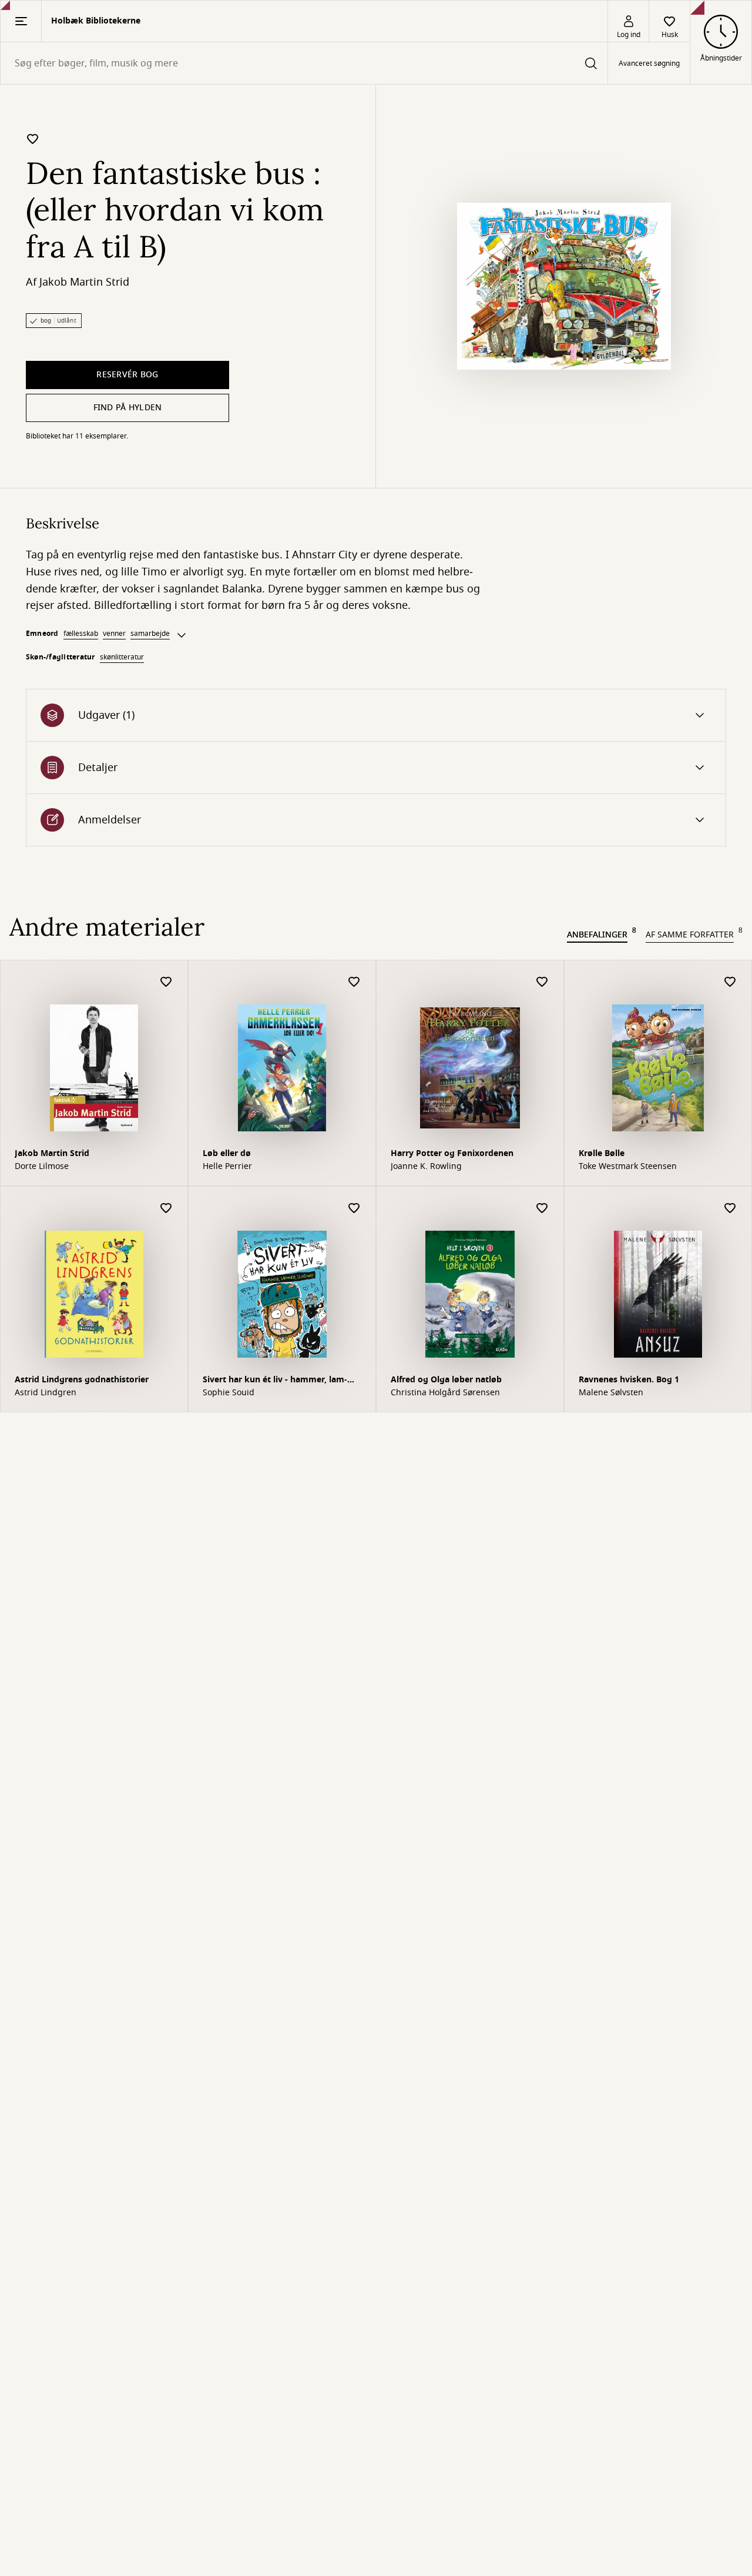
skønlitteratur (122, 657)
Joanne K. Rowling (426, 1167)
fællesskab (81, 634)
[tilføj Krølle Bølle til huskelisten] (730, 982)
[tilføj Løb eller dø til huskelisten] (354, 982)
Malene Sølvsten (611, 1393)
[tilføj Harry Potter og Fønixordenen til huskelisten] (542, 982)
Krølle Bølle (602, 1153)
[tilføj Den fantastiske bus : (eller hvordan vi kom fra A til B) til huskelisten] (33, 139)
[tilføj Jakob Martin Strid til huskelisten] (166, 982)
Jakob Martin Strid (84, 282)
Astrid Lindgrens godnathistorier (82, 1380)
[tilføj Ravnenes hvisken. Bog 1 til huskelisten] (730, 1209)
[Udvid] (182, 635)
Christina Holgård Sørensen (445, 1393)
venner (114, 634)
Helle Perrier (227, 1167)
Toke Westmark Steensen (628, 1167)
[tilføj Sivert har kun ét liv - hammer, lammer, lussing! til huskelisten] (354, 1209)
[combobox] (304, 63)
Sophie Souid (229, 1393)
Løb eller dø (227, 1153)
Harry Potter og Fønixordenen (452, 1153)
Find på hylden (128, 408)
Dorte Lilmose (42, 1167)
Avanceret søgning (649, 63)
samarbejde (150, 634)
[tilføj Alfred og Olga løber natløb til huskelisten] (542, 1209)
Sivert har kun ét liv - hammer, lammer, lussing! (275, 1381)
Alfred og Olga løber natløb (446, 1380)
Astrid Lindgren (46, 1393)
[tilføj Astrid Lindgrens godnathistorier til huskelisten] (166, 1209)
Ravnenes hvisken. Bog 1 (629, 1380)
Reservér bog (127, 375)
